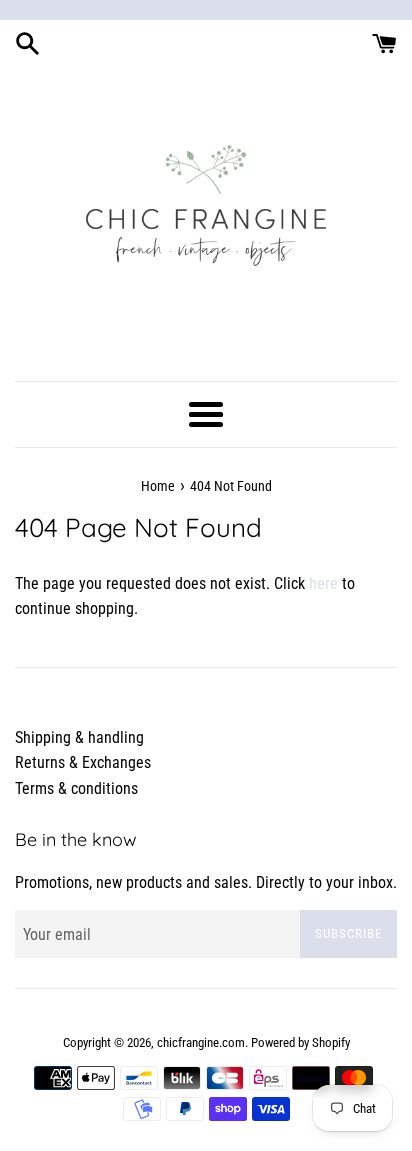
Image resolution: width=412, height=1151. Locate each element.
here (323, 583)
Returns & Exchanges (83, 762)
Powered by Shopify (300, 1042)
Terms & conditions (76, 788)
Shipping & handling (79, 737)
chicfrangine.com (201, 1042)
